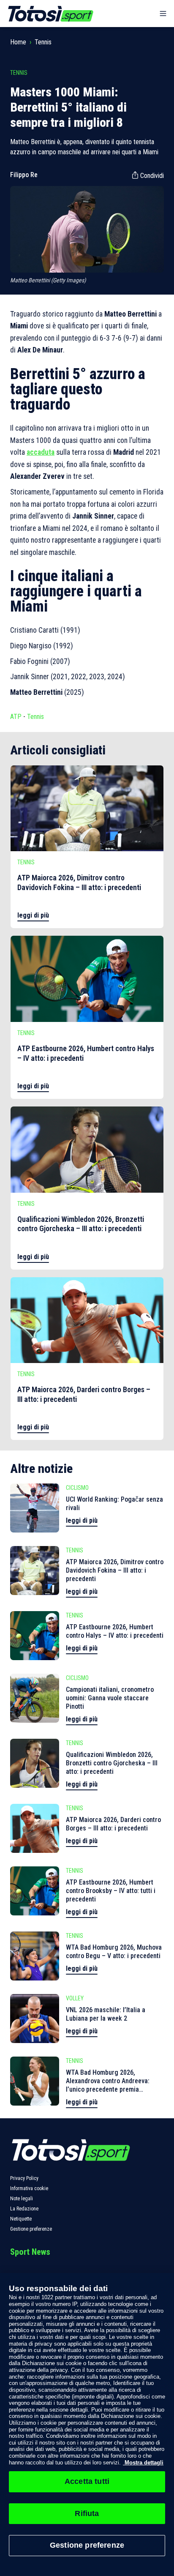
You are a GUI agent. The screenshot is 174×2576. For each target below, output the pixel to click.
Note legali (22, 2199)
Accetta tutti (87, 2481)
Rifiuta (87, 2513)
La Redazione (24, 2209)
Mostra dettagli (143, 2463)
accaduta (41, 452)
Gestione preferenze (31, 2229)
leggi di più (33, 915)
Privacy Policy (24, 2178)
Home (18, 42)
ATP (16, 717)
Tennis (43, 42)
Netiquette (21, 2219)
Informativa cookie (29, 2188)
